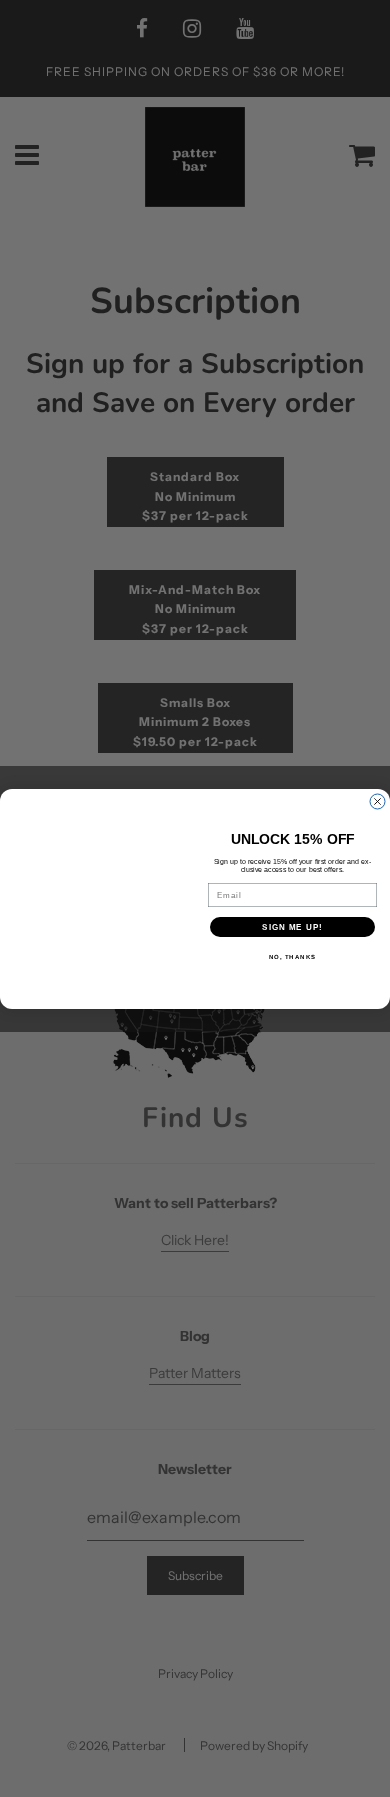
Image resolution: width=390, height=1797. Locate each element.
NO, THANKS (293, 956)
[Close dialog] (377, 801)
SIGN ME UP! (292, 926)
